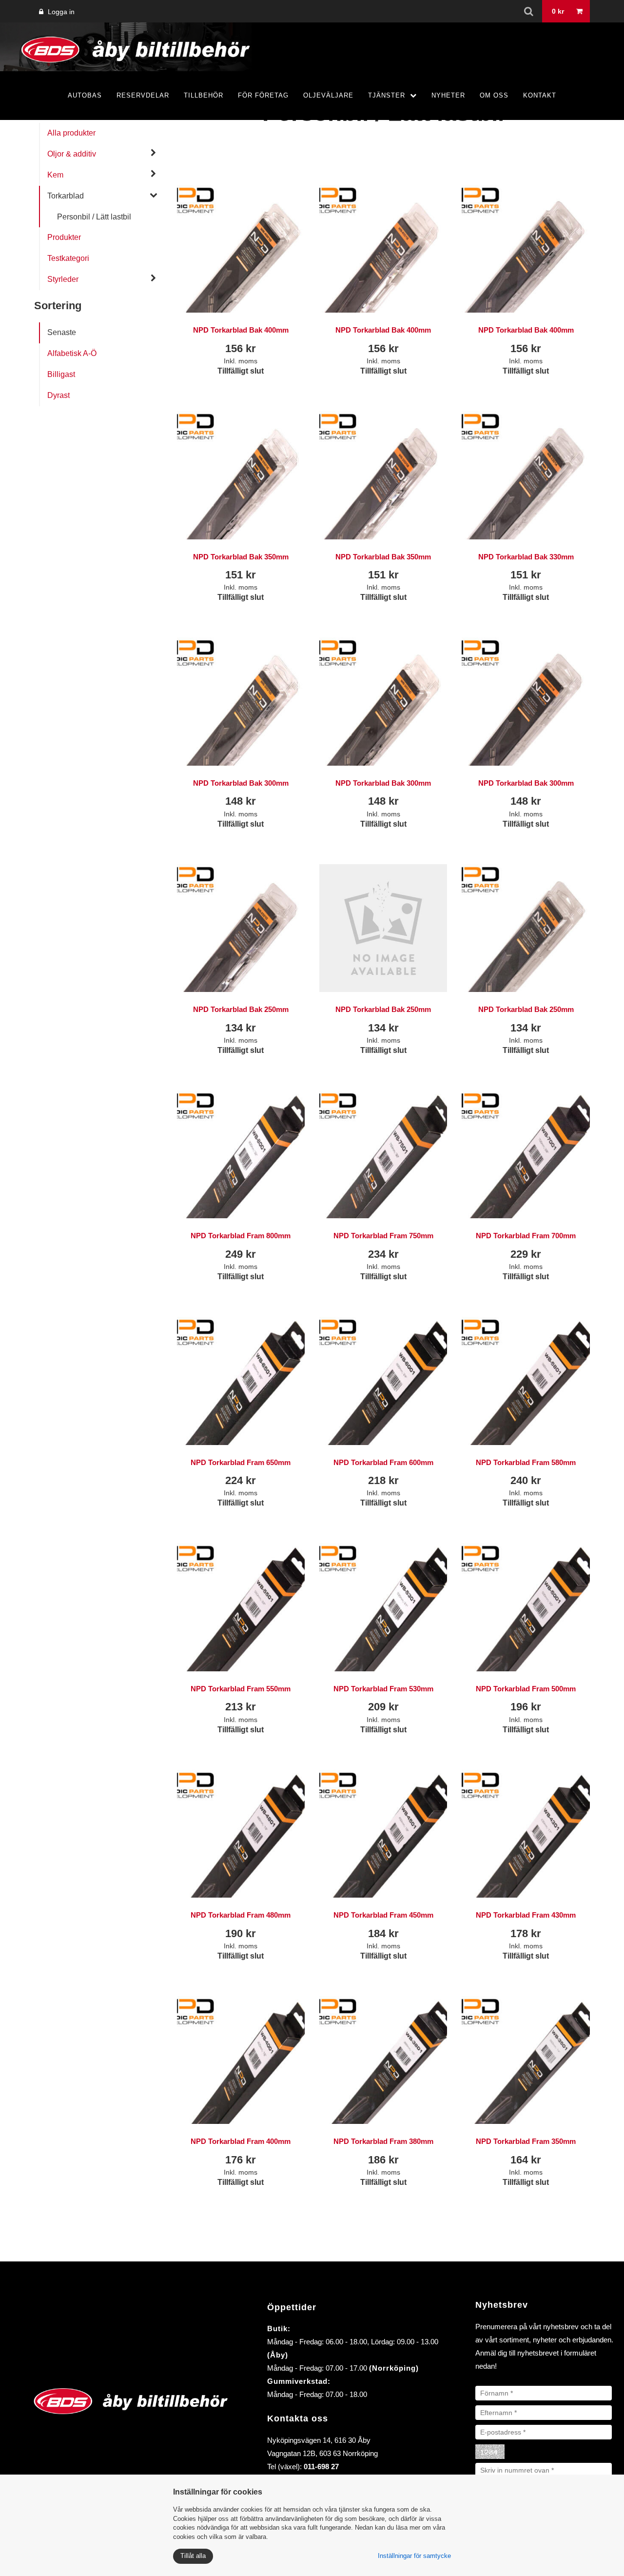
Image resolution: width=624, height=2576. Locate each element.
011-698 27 (321, 2467)
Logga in (60, 12)
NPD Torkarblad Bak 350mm (241, 557)
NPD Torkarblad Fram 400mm (241, 2141)
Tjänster (387, 95)
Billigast (61, 374)
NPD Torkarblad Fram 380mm (383, 2141)
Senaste (62, 332)
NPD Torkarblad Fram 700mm (526, 1236)
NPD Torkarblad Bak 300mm (241, 783)
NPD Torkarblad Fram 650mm (241, 1462)
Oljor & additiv (72, 154)
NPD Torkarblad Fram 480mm (241, 1915)
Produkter (64, 237)
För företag (263, 95)
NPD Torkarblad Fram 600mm (383, 1462)
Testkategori (68, 258)
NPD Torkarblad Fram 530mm (383, 1689)
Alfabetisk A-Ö (72, 353)
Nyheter (448, 95)
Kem (55, 175)
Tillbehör (204, 95)
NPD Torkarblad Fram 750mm (383, 1236)
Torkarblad (66, 196)
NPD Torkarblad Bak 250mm (241, 1009)
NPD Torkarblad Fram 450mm (383, 1915)
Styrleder (63, 279)
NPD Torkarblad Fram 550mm (241, 1689)
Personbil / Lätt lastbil (94, 217)
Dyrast (58, 395)
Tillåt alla (193, 2556)
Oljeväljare (328, 95)
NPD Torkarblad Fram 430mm (526, 1915)
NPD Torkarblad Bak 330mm (526, 557)
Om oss (494, 95)
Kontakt (540, 95)
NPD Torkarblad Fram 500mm (526, 1689)
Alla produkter (71, 133)
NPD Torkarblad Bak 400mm (241, 330)
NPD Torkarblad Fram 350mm (526, 2141)
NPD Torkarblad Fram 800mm (241, 1236)
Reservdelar (143, 95)
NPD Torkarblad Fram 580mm (526, 1462)
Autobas (85, 95)
